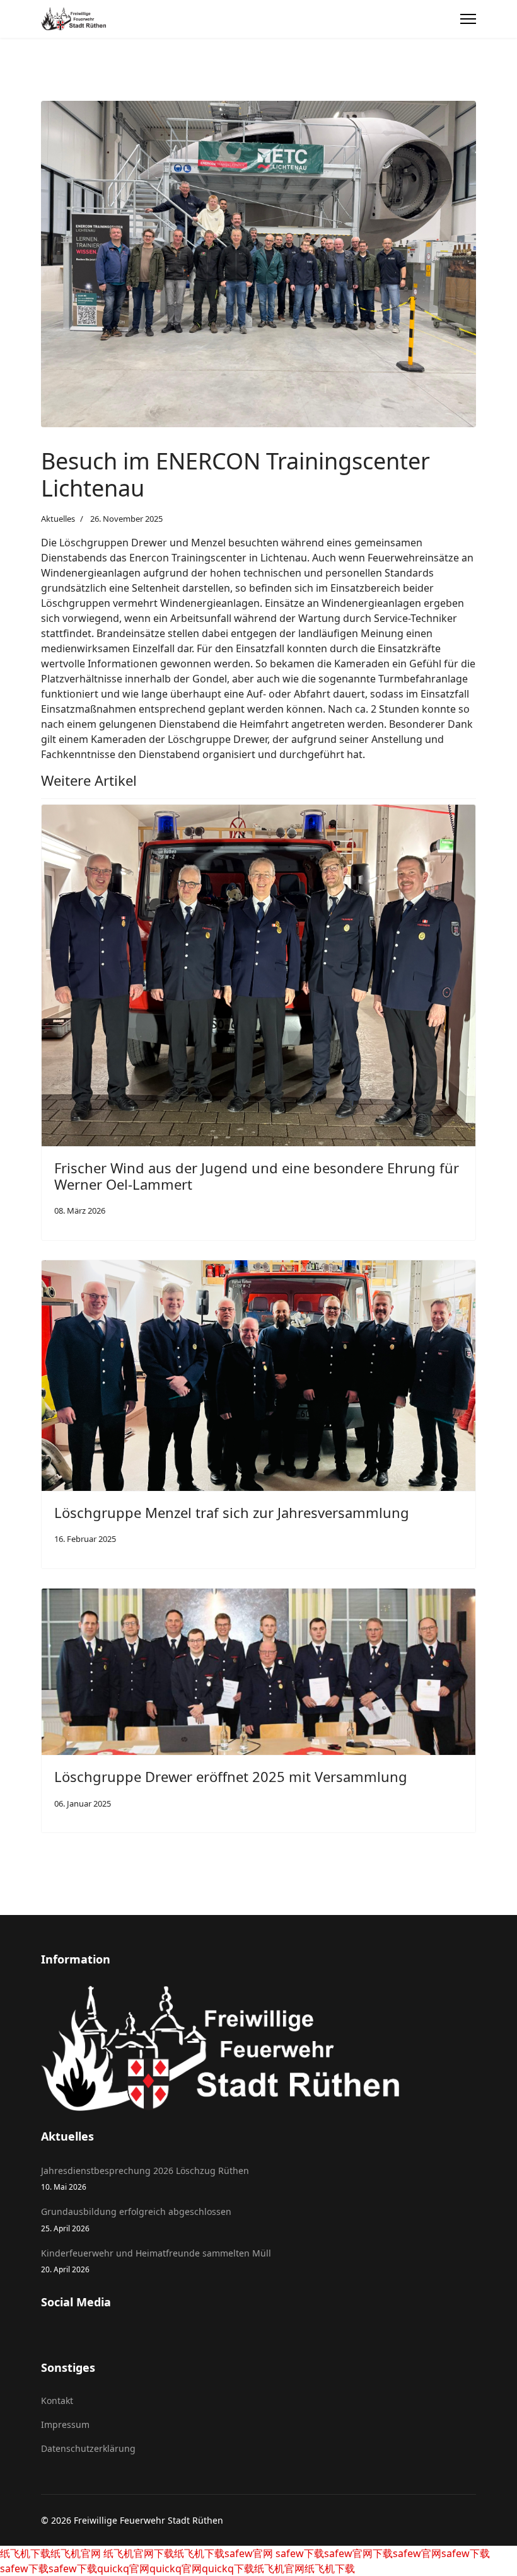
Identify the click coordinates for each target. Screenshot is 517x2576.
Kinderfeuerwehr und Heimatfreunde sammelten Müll (156, 2261)
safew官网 (249, 2553)
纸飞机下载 (25, 2553)
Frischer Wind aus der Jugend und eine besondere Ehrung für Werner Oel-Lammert (257, 1176)
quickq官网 (123, 2568)
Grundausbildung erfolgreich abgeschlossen (136, 2219)
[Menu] (468, 19)
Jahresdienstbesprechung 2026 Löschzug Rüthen (145, 2178)
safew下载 (299, 2553)
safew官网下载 (358, 2553)
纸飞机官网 (76, 2553)
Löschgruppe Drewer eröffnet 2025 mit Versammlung (231, 1776)
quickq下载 (228, 2568)
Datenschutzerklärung (88, 2448)
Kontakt (57, 2401)
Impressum (65, 2424)
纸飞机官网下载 (137, 2553)
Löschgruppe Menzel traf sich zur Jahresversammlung (232, 1512)
